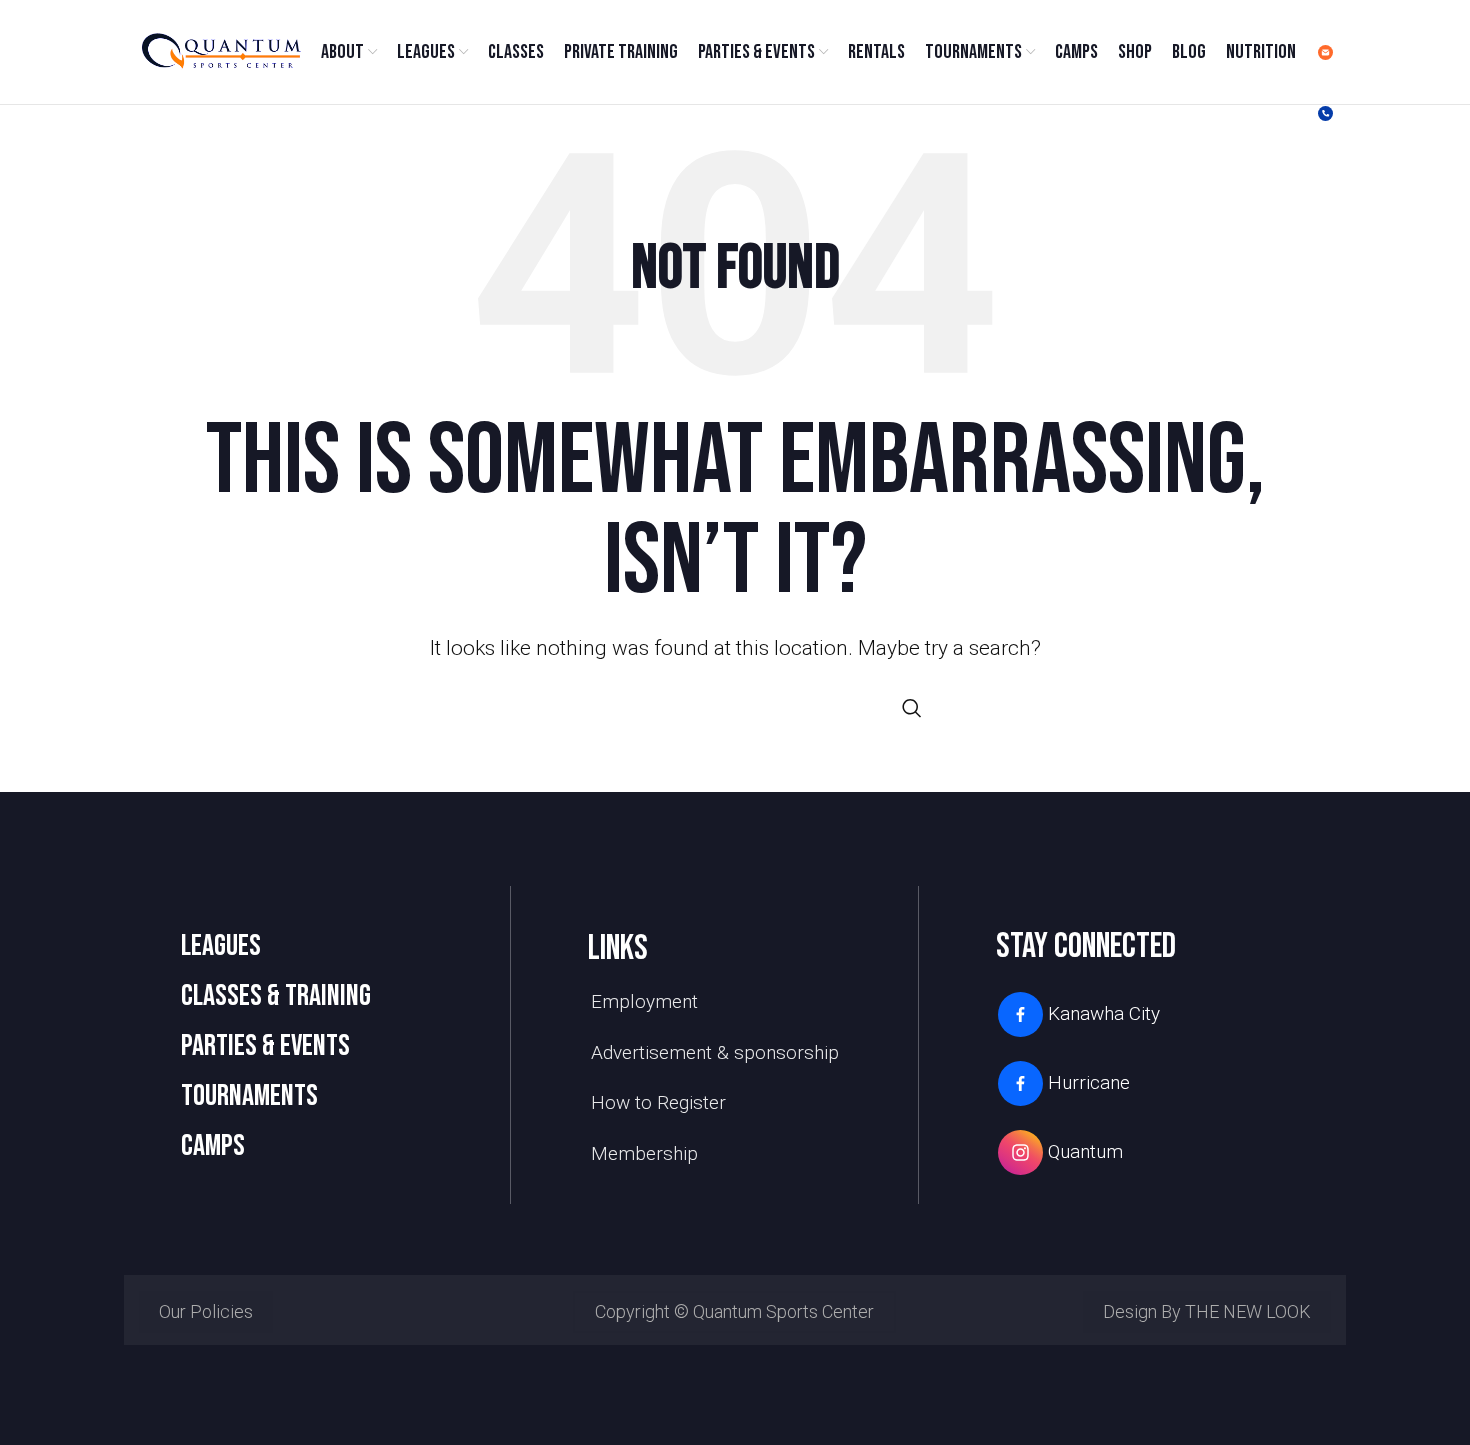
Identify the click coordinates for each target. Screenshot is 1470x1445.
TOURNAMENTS (249, 1096)
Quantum (1085, 1151)
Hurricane (1089, 1082)
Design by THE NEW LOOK (1207, 1311)
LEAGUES (221, 946)
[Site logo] (220, 50)
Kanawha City (1104, 1013)
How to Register (658, 1102)
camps (213, 1146)
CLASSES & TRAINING (276, 996)
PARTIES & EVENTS (265, 1046)
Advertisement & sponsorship (715, 1052)
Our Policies (206, 1311)
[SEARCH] (912, 708)
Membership (644, 1153)
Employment (644, 1001)
